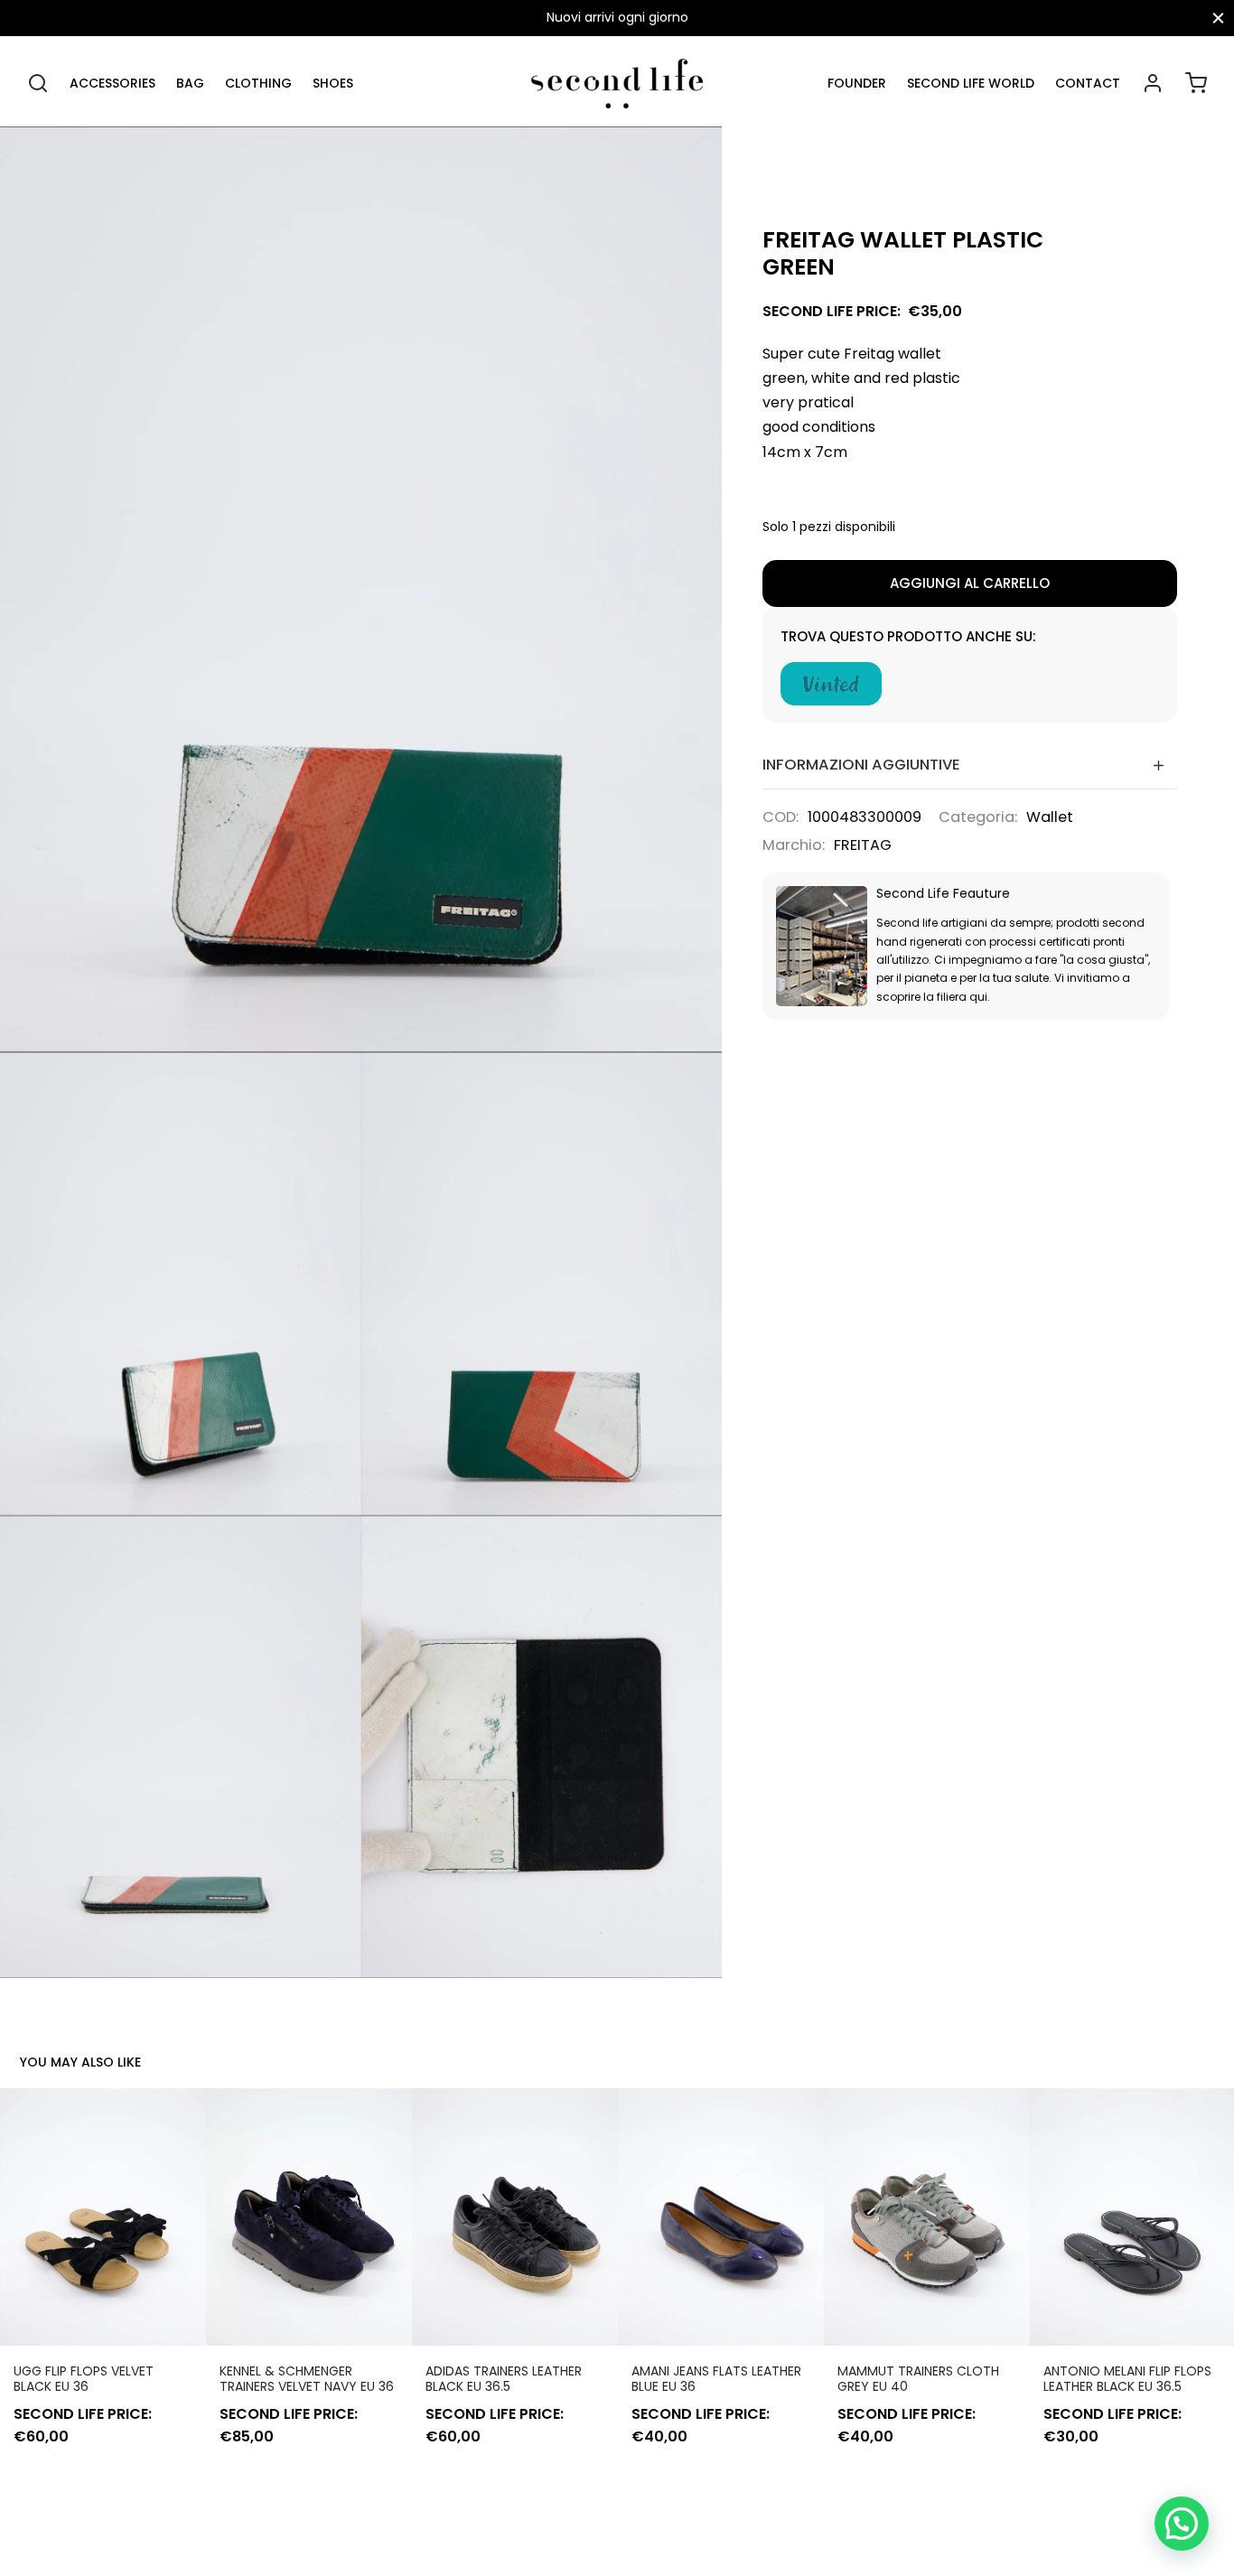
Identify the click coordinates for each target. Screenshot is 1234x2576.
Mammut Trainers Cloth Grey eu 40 (918, 2379)
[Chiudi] (1218, 18)
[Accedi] (1153, 83)
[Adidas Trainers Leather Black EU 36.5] (515, 2217)
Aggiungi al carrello (970, 583)
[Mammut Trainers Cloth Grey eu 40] (927, 2217)
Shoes (333, 83)
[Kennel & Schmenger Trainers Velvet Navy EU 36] (309, 2217)
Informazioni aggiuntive (861, 765)
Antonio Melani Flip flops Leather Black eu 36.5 (1127, 2379)
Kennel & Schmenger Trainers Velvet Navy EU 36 (307, 2379)
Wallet (1050, 817)
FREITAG (863, 845)
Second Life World (971, 83)
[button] (1182, 2524)
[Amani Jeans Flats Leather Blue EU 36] (721, 2217)
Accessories (112, 83)
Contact (1088, 83)
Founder (857, 83)
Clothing (258, 83)
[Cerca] (38, 83)
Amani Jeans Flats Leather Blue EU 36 (716, 2379)
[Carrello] (1196, 83)
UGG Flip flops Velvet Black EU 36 (84, 2379)
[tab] (970, 765)
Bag (190, 83)
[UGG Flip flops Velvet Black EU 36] (103, 2217)
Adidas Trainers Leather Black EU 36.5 (504, 2379)
